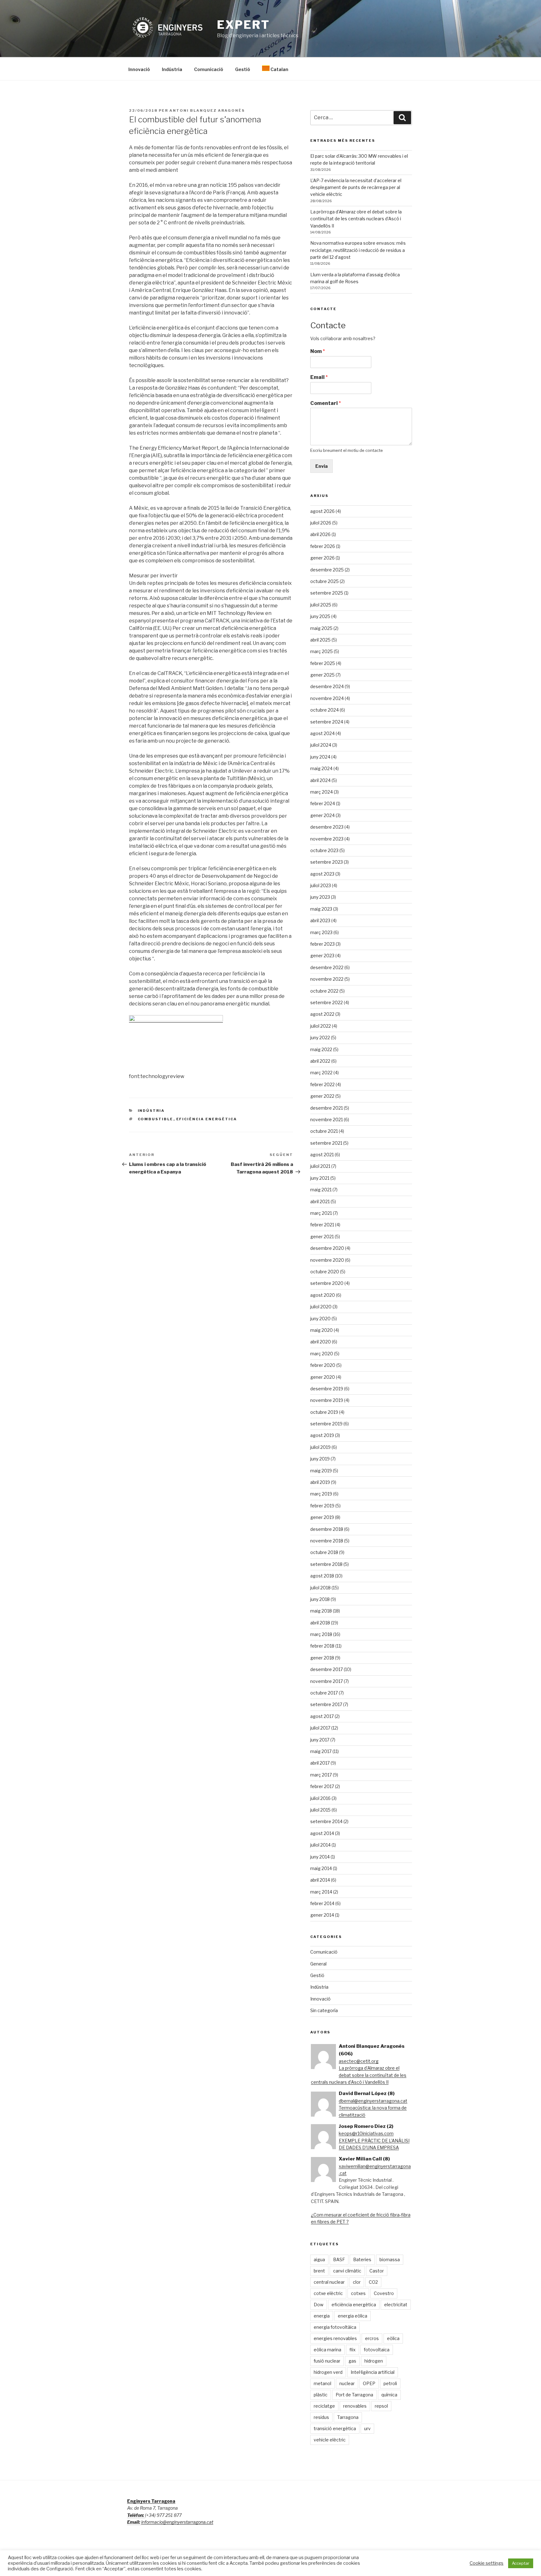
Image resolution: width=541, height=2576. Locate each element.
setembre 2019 (326, 1424)
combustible (156, 1119)
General (318, 1964)
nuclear (347, 2383)
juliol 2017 (320, 1728)
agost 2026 (322, 511)
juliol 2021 (320, 1166)
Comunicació (209, 69)
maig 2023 (321, 909)
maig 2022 (321, 1049)
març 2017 (321, 1775)
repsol (381, 2406)
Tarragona (348, 2417)
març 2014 (321, 1892)
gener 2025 (322, 675)
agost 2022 (322, 1014)
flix (353, 2350)
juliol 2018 (320, 1588)
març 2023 (321, 932)
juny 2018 (320, 1599)
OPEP (369, 2383)
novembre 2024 (327, 698)
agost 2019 (322, 1435)
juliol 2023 (321, 885)
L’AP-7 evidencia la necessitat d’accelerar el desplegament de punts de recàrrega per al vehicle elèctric (356, 187)
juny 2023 (320, 897)
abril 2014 (320, 1880)
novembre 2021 (327, 1119)
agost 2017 (322, 1716)
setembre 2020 (327, 1283)
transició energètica (335, 2428)
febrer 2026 (323, 546)
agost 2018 (322, 1576)
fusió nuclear (327, 2361)
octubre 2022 (324, 991)
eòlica (393, 2338)
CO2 (373, 2282)
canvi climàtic (347, 2271)
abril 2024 (320, 780)
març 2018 (321, 1634)
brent (319, 2271)
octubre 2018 (324, 1552)
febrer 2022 (322, 1084)
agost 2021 (322, 1155)
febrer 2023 (322, 944)
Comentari (326, 403)
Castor (377, 2271)
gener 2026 (322, 558)
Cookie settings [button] (487, 2563)
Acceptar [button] (521, 2563)
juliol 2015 (320, 1810)
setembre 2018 (326, 1564)
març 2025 (322, 651)
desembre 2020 (327, 1248)
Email (319, 377)
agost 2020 (323, 1295)
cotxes (358, 2293)
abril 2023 (320, 920)
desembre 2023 (327, 827)
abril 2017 (320, 1763)
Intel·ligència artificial (373, 2372)
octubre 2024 (325, 710)
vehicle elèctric (330, 2440)
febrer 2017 (322, 1786)
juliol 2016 (320, 1798)
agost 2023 (322, 874)
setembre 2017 (326, 1704)
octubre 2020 (325, 1272)
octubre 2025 (325, 581)
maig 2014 (321, 1868)
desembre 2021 (327, 1108)
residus (321, 2417)
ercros (372, 2338)
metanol (322, 2383)
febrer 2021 (322, 1225)
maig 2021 (321, 1190)
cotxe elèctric (328, 2293)
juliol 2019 (320, 1447)
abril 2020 (321, 1342)
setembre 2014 (326, 1821)
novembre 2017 (327, 1681)
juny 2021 (320, 1178)
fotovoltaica (377, 2350)
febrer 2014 (322, 1903)
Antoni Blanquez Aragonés (207, 110)
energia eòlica (353, 2316)
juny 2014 (320, 1857)
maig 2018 (321, 1611)
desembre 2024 (327, 686)
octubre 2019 (324, 1412)
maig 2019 (321, 1471)
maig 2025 (321, 628)
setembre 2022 (327, 1002)
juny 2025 (320, 616)
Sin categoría (324, 2010)
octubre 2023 (324, 850)
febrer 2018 (322, 1646)
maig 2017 (321, 1751)
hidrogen (374, 2361)
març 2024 (322, 792)
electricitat (396, 2305)
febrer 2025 (323, 663)
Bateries (362, 2259)
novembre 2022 (327, 979)
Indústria (172, 69)
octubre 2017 (324, 1693)
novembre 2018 (327, 1541)
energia (322, 2316)
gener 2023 (322, 956)
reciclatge (324, 2406)
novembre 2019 (327, 1400)
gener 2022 (322, 1096)
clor (357, 2282)
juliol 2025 (321, 605)
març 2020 (322, 1354)
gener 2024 (322, 815)
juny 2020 (320, 1319)
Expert (243, 25)
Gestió (243, 69)
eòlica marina (327, 2350)
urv (367, 2428)
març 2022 (321, 1073)
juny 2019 (320, 1459)
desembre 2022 (327, 967)
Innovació (139, 69)
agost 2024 (322, 733)
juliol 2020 (321, 1307)
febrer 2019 (322, 1506)
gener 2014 (322, 1915)
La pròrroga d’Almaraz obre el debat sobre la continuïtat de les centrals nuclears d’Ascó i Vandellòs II (356, 219)
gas (352, 2361)
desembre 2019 (327, 1389)
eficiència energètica (207, 1119)
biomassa (390, 2259)
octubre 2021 (324, 1131)
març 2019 (321, 1494)
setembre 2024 (327, 722)
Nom (318, 351)
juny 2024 (320, 757)
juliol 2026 (321, 523)
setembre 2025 (327, 593)
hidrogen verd (328, 2372)
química (389, 2395)
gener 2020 (323, 1377)
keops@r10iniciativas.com (366, 2133)
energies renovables (335, 2338)
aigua (319, 2259)
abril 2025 (320, 640)
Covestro (384, 2293)
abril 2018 (320, 1623)
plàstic (321, 2395)
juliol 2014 (320, 1845)
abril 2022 (320, 1061)
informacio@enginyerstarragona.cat (177, 2522)
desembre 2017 (327, 1669)
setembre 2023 (327, 862)
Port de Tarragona (354, 2395)
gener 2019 (322, 1517)
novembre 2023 (327, 839)
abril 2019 (320, 1482)
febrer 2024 (323, 803)
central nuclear (329, 2282)
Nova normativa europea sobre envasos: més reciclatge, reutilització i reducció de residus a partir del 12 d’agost (358, 250)
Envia (322, 466)
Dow (319, 2305)
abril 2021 (320, 1201)
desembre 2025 (327, 570)
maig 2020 (322, 1330)
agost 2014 (322, 1833)
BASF (339, 2259)
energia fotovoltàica (335, 2327)
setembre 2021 (326, 1143)
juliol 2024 (321, 745)
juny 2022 (320, 1038)
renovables (355, 2406)
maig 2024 (321, 768)
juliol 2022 (321, 1026)
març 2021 (321, 1213)
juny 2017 (320, 1740)
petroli (390, 2383)
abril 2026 (320, 534)
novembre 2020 (327, 1260)
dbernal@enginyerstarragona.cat (373, 2101)
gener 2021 (322, 1237)
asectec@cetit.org (359, 2061)
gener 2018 (322, 1658)
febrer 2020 (323, 1365)
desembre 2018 (327, 1529)
